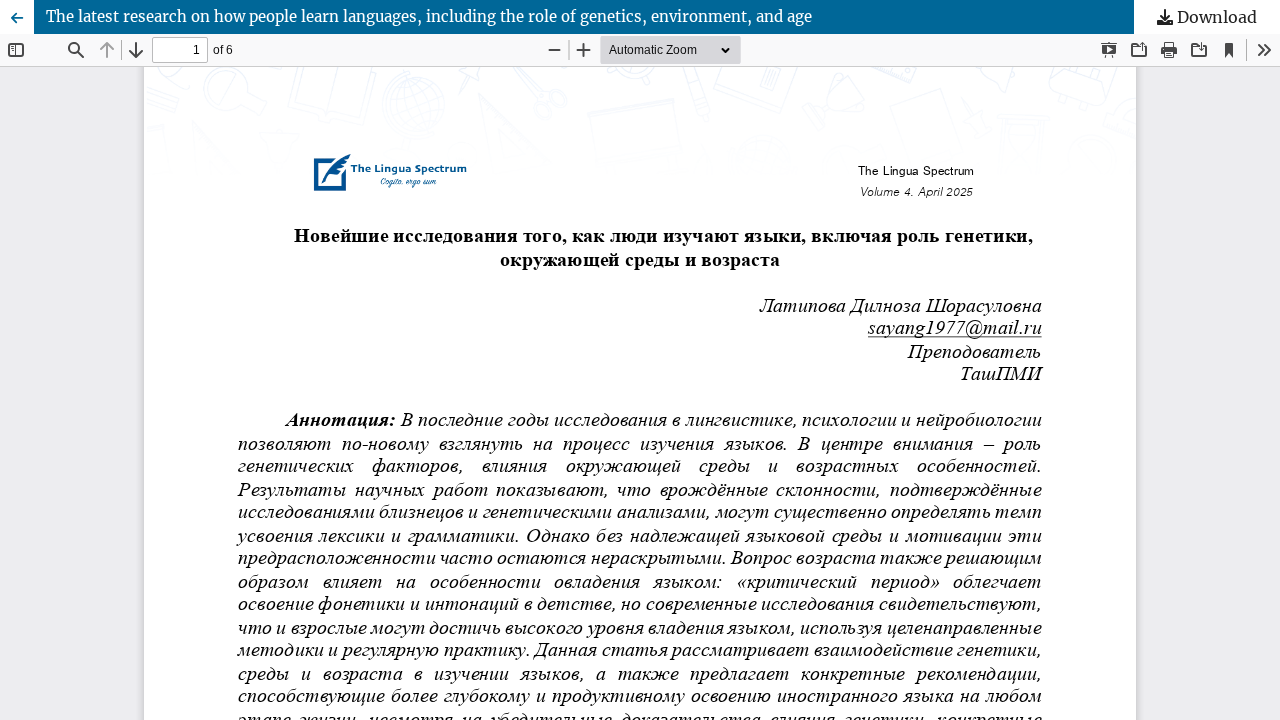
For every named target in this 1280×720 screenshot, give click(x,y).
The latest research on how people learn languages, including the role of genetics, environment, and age (429, 16)
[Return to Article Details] (17, 17)
